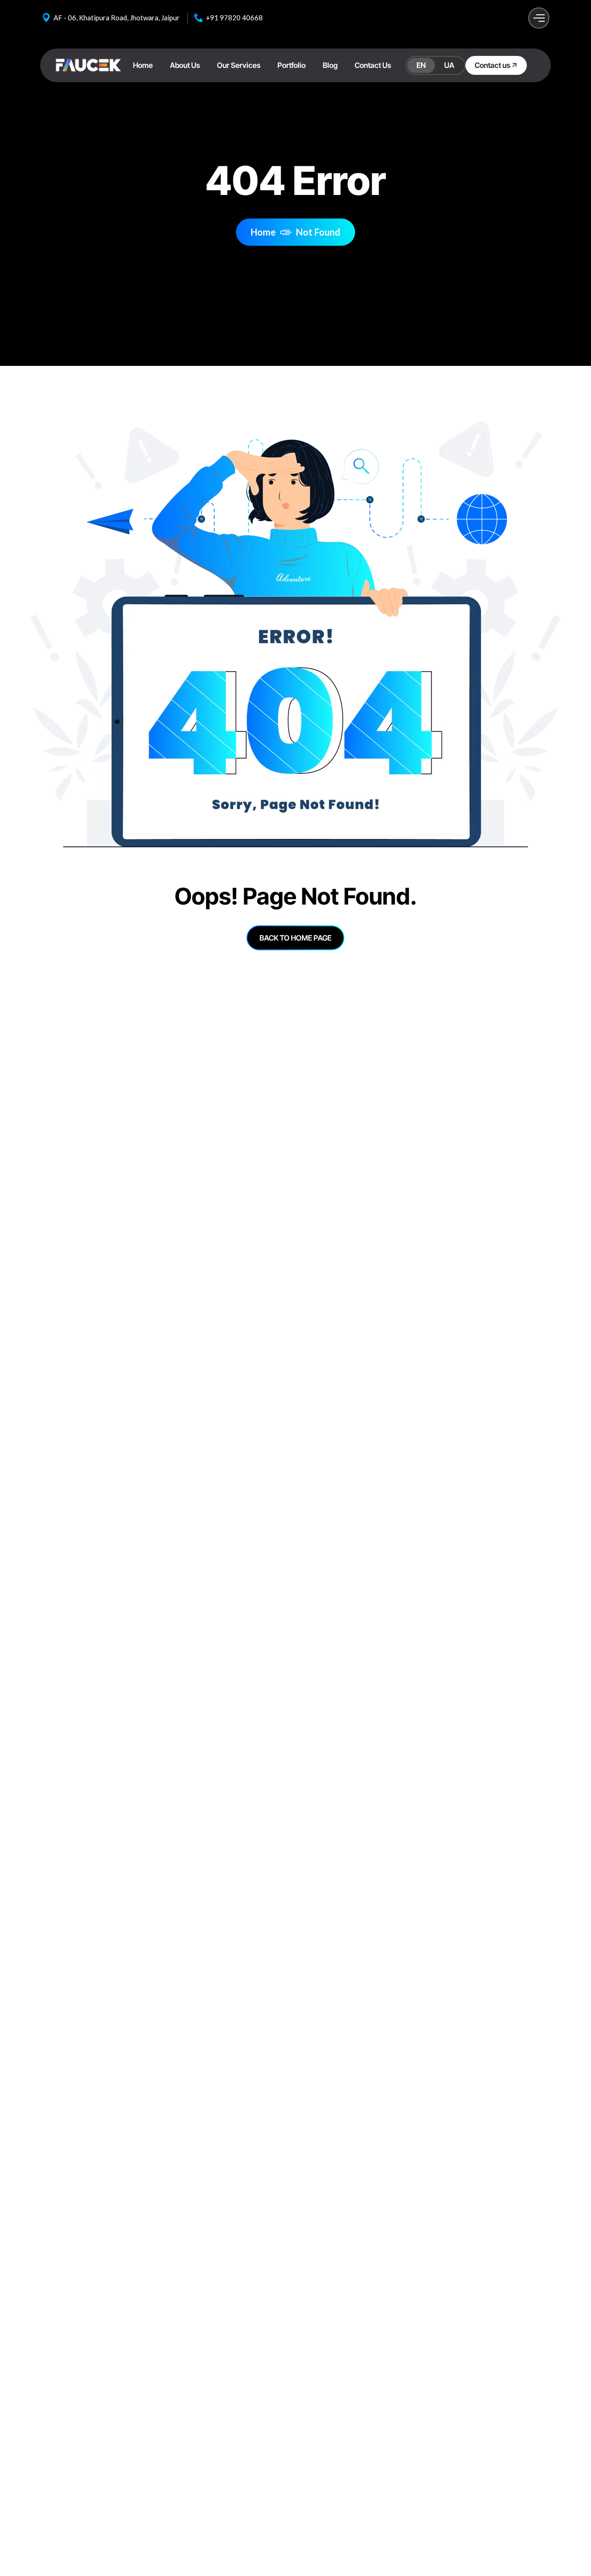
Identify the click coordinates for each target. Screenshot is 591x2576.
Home (263, 232)
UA (449, 65)
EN (421, 65)
